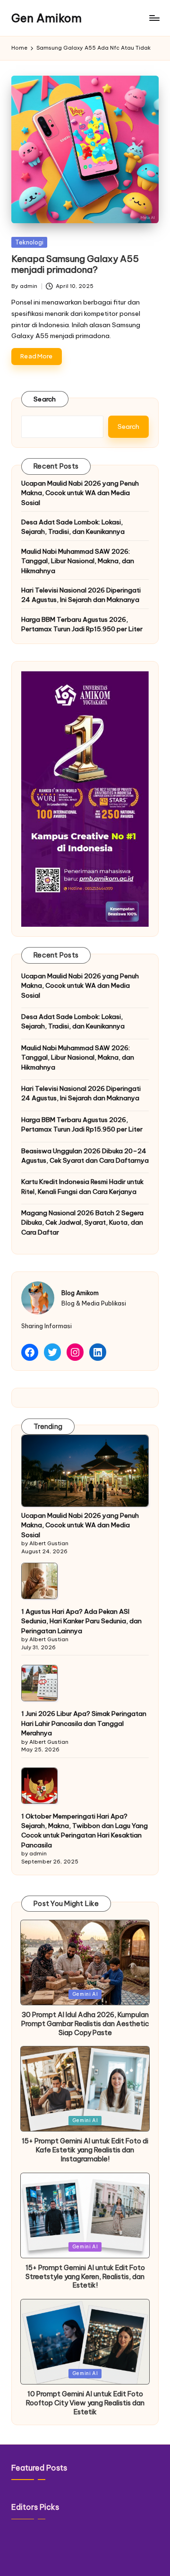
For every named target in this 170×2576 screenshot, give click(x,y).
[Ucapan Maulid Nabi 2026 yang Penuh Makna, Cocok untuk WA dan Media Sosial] (85, 1471)
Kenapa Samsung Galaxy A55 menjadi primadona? (75, 264)
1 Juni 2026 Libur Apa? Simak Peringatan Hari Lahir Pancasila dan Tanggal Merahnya (84, 1723)
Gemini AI (85, 1994)
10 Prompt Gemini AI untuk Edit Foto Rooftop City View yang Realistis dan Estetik (85, 2403)
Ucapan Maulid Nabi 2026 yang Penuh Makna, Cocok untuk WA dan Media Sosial (80, 493)
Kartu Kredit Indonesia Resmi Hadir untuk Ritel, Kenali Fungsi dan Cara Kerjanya (82, 1186)
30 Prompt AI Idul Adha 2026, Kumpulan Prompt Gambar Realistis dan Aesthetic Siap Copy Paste (85, 2023)
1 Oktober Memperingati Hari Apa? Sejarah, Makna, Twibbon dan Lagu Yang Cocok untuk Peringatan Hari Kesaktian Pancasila (85, 1831)
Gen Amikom (47, 18)
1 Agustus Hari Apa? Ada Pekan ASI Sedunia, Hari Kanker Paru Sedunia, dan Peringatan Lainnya (81, 1621)
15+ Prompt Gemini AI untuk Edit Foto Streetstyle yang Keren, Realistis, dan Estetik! (85, 2276)
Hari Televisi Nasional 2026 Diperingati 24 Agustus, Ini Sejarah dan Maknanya (81, 595)
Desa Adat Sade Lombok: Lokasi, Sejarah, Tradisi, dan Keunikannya (73, 527)
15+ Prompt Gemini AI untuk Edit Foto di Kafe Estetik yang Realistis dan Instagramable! (85, 2150)
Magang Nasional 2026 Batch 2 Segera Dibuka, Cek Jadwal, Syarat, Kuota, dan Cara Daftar (82, 1223)
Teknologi (29, 242)
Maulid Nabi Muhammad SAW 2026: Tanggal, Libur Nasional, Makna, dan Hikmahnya (78, 561)
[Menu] (154, 18)
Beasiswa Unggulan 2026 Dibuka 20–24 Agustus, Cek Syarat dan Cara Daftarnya (85, 1156)
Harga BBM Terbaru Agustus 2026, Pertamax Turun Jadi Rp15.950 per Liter (82, 624)
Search (45, 399)
